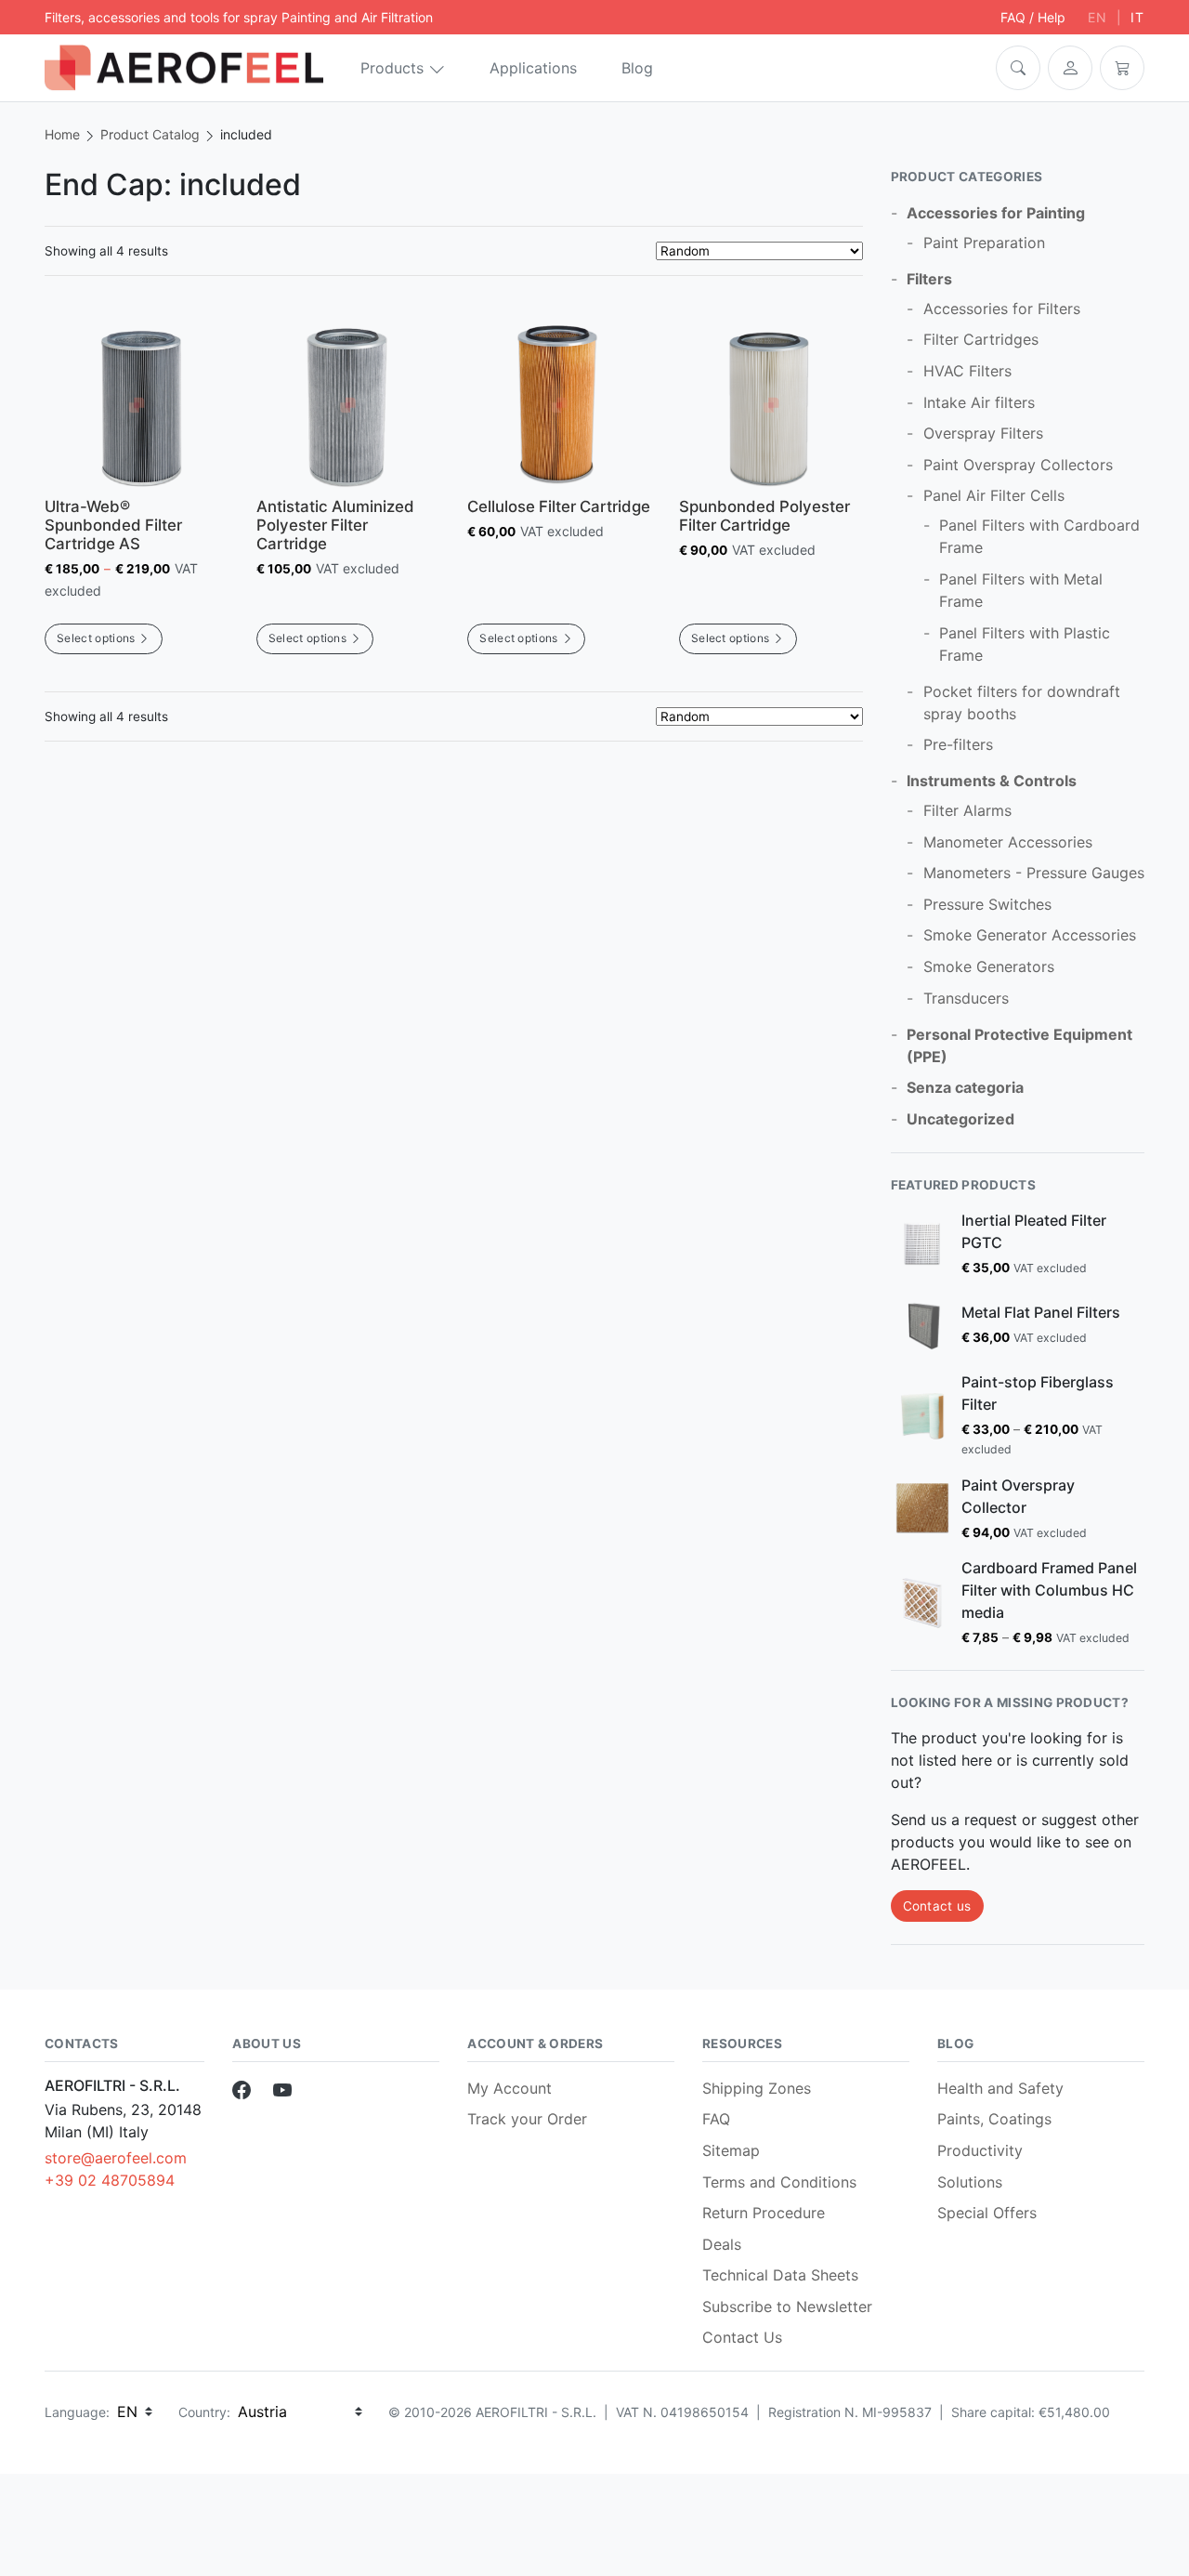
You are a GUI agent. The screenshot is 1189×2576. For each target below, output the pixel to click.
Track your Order (527, 2119)
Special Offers (987, 2213)
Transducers (966, 998)
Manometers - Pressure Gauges (1034, 873)
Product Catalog (150, 134)
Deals (722, 2244)
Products (392, 68)
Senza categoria (965, 1087)
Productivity (980, 2150)
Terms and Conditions (779, 2182)
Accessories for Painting (996, 213)
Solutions (970, 2182)
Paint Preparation (984, 243)
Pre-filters (958, 744)
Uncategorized (960, 1119)
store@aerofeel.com (116, 2158)
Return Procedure (764, 2213)
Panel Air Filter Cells (994, 495)
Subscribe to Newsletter (787, 2307)
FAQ (716, 2119)
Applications (533, 68)
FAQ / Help (1033, 17)
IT (1137, 17)
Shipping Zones (757, 2088)
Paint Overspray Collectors (1018, 465)
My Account (510, 2088)
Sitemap (731, 2150)
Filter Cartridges (981, 339)
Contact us (937, 1906)
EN (1098, 17)
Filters (929, 279)
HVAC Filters (967, 371)
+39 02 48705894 (110, 2180)
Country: (204, 2412)
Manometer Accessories (1008, 842)
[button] (1018, 68)
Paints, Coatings (994, 2119)
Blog (637, 68)
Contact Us (742, 2337)
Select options (96, 638)
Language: (77, 2412)
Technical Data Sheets (780, 2275)
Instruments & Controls (992, 781)
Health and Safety (1000, 2088)
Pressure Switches (987, 904)
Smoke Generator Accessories (1030, 935)
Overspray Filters (983, 433)
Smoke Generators (989, 966)
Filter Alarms (967, 810)
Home (62, 134)
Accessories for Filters (1002, 309)
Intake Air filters (979, 402)
